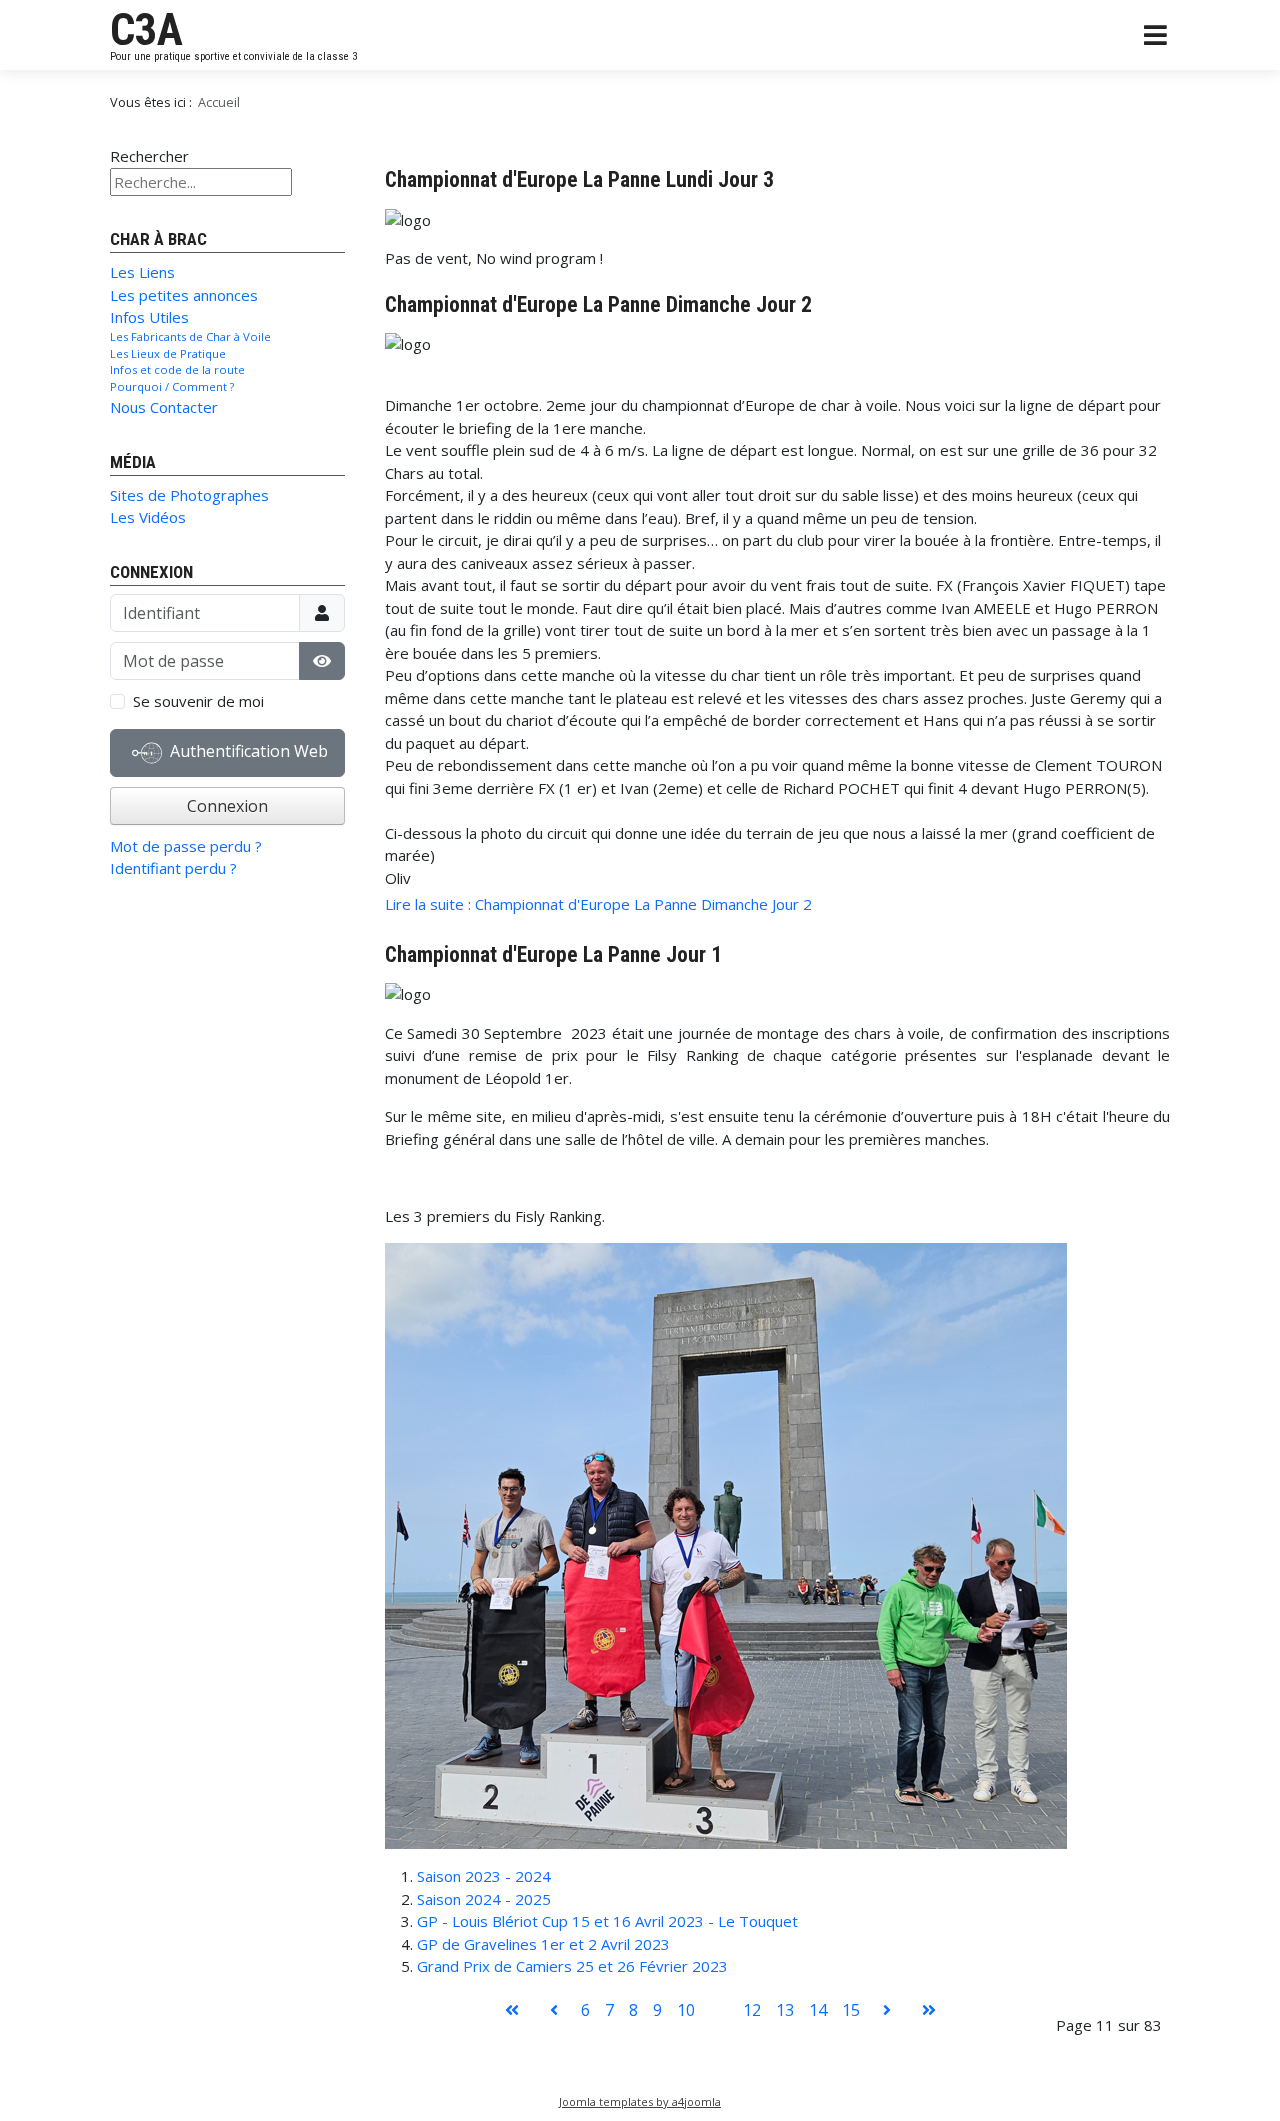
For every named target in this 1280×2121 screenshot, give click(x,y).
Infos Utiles (149, 317)
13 (785, 2010)
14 (818, 2010)
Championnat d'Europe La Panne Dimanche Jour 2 (598, 304)
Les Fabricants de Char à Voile (190, 336)
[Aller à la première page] (512, 2010)
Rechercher (149, 156)
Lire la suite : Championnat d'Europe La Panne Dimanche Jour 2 (598, 904)
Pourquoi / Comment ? (172, 386)
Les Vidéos (148, 517)
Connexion (227, 806)
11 (719, 2010)
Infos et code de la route (177, 369)
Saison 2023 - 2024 (484, 1876)
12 (752, 2010)
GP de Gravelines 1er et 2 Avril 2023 (543, 1944)
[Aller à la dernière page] (929, 2010)
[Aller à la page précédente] (554, 2010)
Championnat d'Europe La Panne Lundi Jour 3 (579, 179)
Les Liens (142, 272)
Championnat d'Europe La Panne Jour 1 (553, 954)
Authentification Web (247, 751)
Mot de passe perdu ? (186, 846)
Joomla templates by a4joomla (640, 2101)
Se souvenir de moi (198, 701)
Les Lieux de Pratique (168, 353)
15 (851, 2010)
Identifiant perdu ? (173, 868)
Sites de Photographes (189, 495)
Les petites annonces (184, 295)
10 (686, 2010)
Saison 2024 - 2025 (484, 1899)
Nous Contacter (164, 407)
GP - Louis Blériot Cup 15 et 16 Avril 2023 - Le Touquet (607, 1921)
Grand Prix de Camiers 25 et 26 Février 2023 (572, 1966)
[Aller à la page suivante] (887, 2010)
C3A (146, 30)
